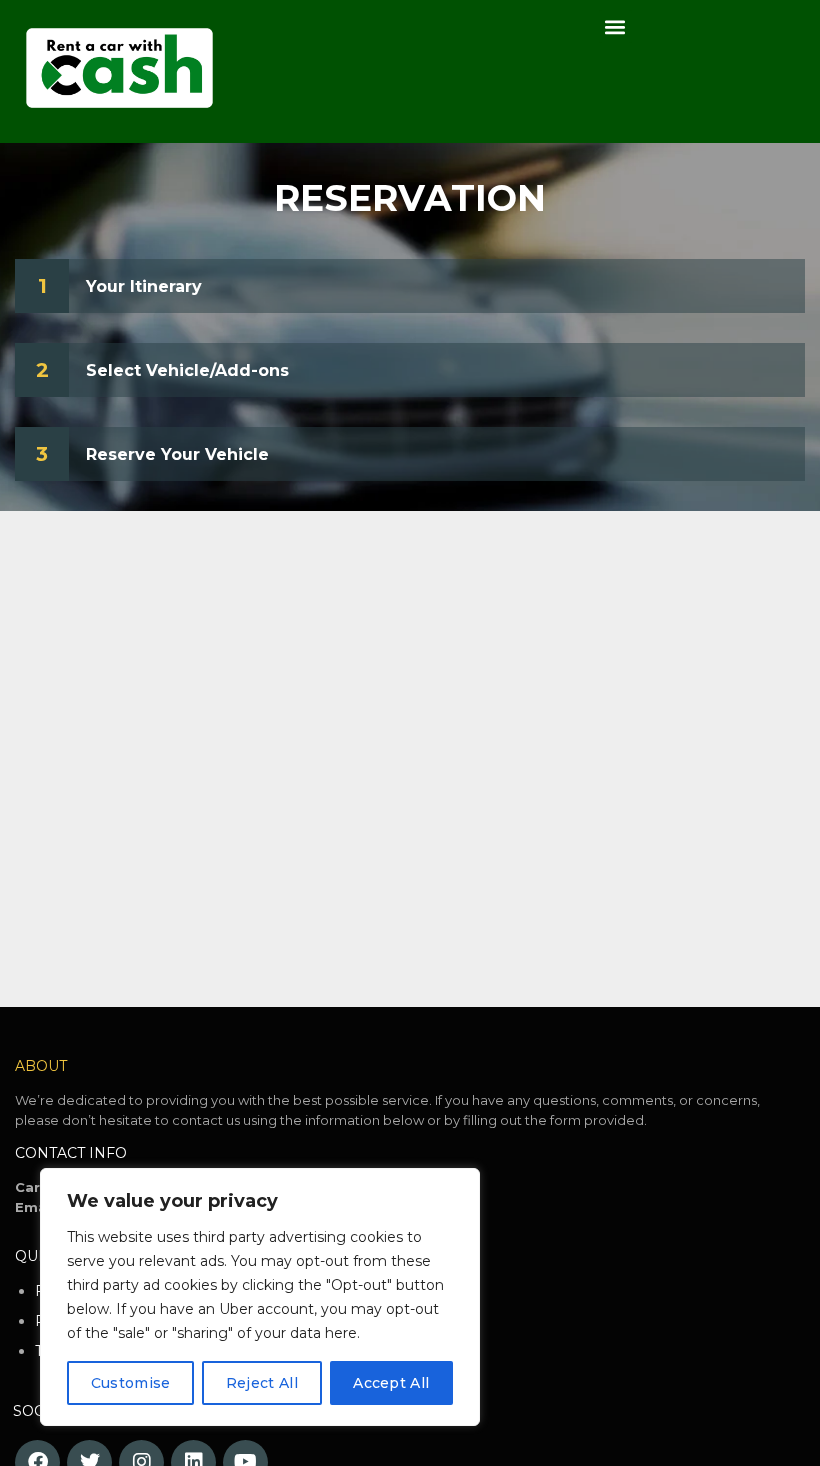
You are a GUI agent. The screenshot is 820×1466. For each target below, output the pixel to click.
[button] (615, 26)
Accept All (391, 1383)
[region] (260, 1297)
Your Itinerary (144, 286)
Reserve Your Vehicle (177, 454)
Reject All (262, 1383)
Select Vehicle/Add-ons (187, 370)
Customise (131, 1383)
